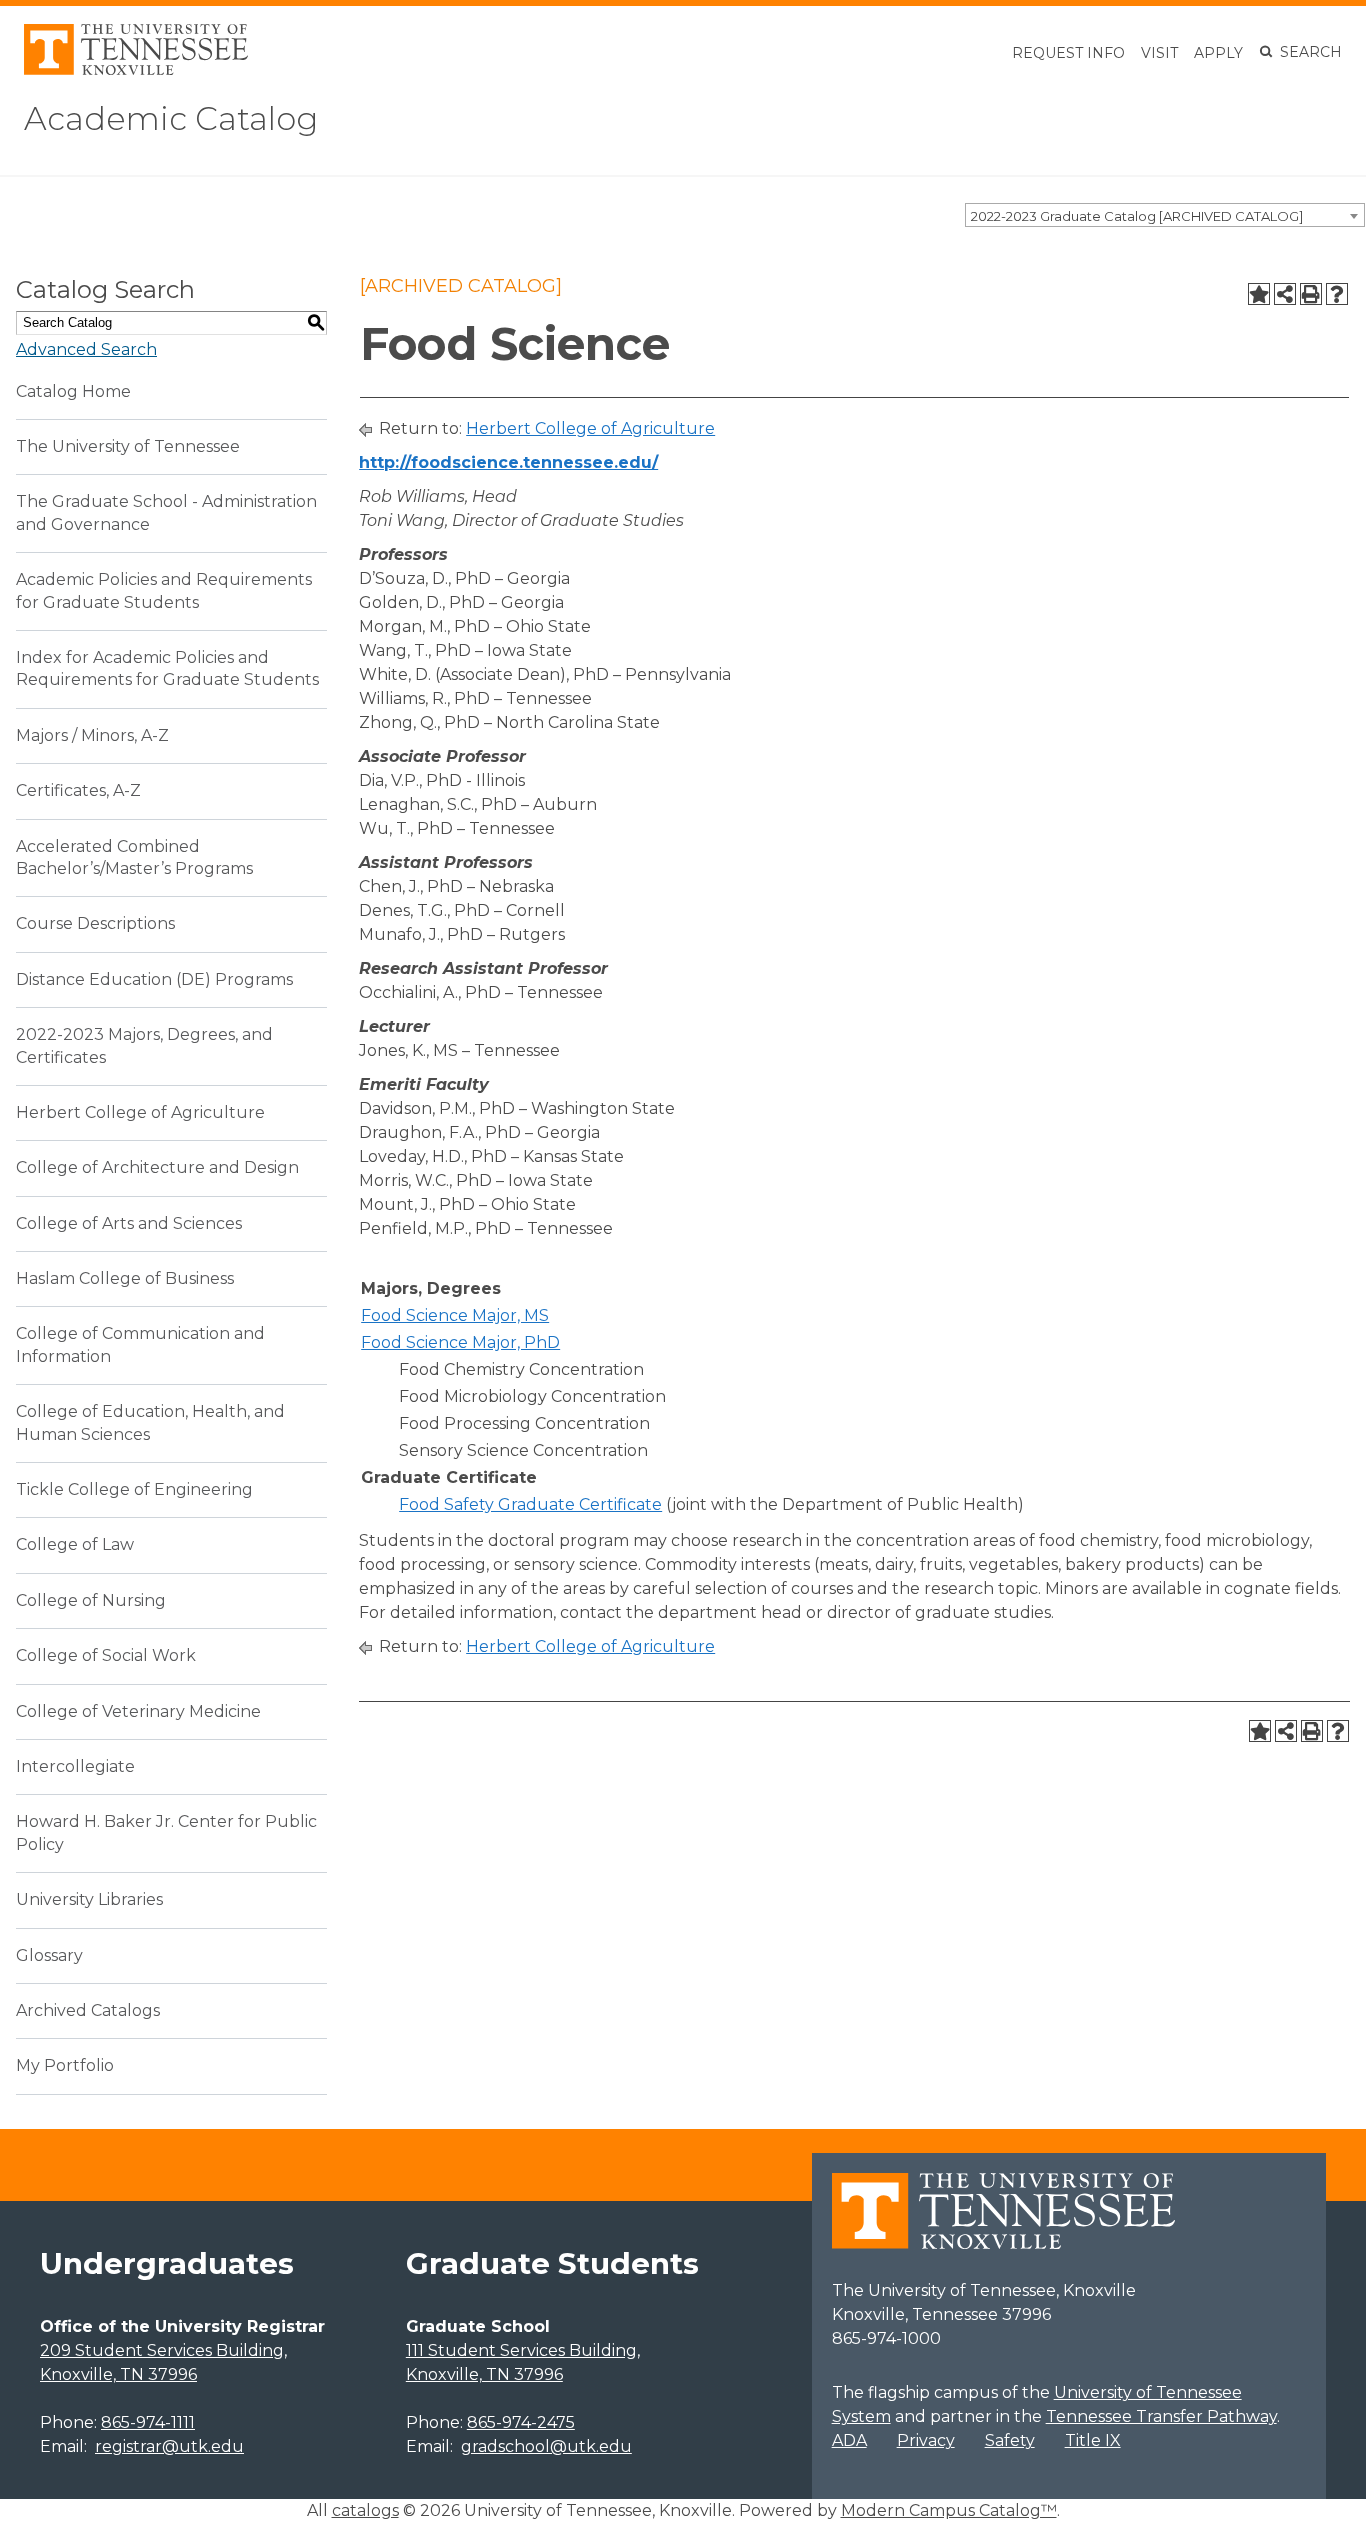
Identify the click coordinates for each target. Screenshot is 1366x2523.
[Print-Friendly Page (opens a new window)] (1311, 294)
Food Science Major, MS (455, 1315)
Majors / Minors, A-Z (92, 735)
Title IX (1093, 2440)
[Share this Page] (1285, 294)
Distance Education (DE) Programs (154, 979)
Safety (1010, 2440)
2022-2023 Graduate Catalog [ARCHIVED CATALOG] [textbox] (1137, 216)
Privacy (926, 2440)
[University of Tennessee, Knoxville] (136, 69)
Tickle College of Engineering (134, 1489)
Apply (1218, 53)
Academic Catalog (171, 118)
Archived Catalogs (88, 2010)
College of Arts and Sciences (129, 1223)
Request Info (1068, 53)
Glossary (49, 1955)
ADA (849, 2440)
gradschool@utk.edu (546, 2446)
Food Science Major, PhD (460, 1342)
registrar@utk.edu (169, 2446)
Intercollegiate (75, 1766)
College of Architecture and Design (157, 1167)
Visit (1159, 53)
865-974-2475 (521, 2422)
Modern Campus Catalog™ (949, 2510)
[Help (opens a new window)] (1337, 294)
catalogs (365, 2510)
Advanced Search (86, 349)
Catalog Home (73, 391)
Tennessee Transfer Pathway (1161, 2416)
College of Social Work (106, 1655)
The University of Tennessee (128, 446)
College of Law (75, 1544)
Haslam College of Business (125, 1278)
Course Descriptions (95, 923)
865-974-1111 (148, 2422)
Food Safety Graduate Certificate (530, 1504)
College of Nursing (91, 1600)
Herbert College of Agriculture (140, 1112)
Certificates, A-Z (78, 790)
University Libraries (89, 1899)
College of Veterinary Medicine (138, 1711)
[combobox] (1165, 215)
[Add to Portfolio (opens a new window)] (1259, 294)
